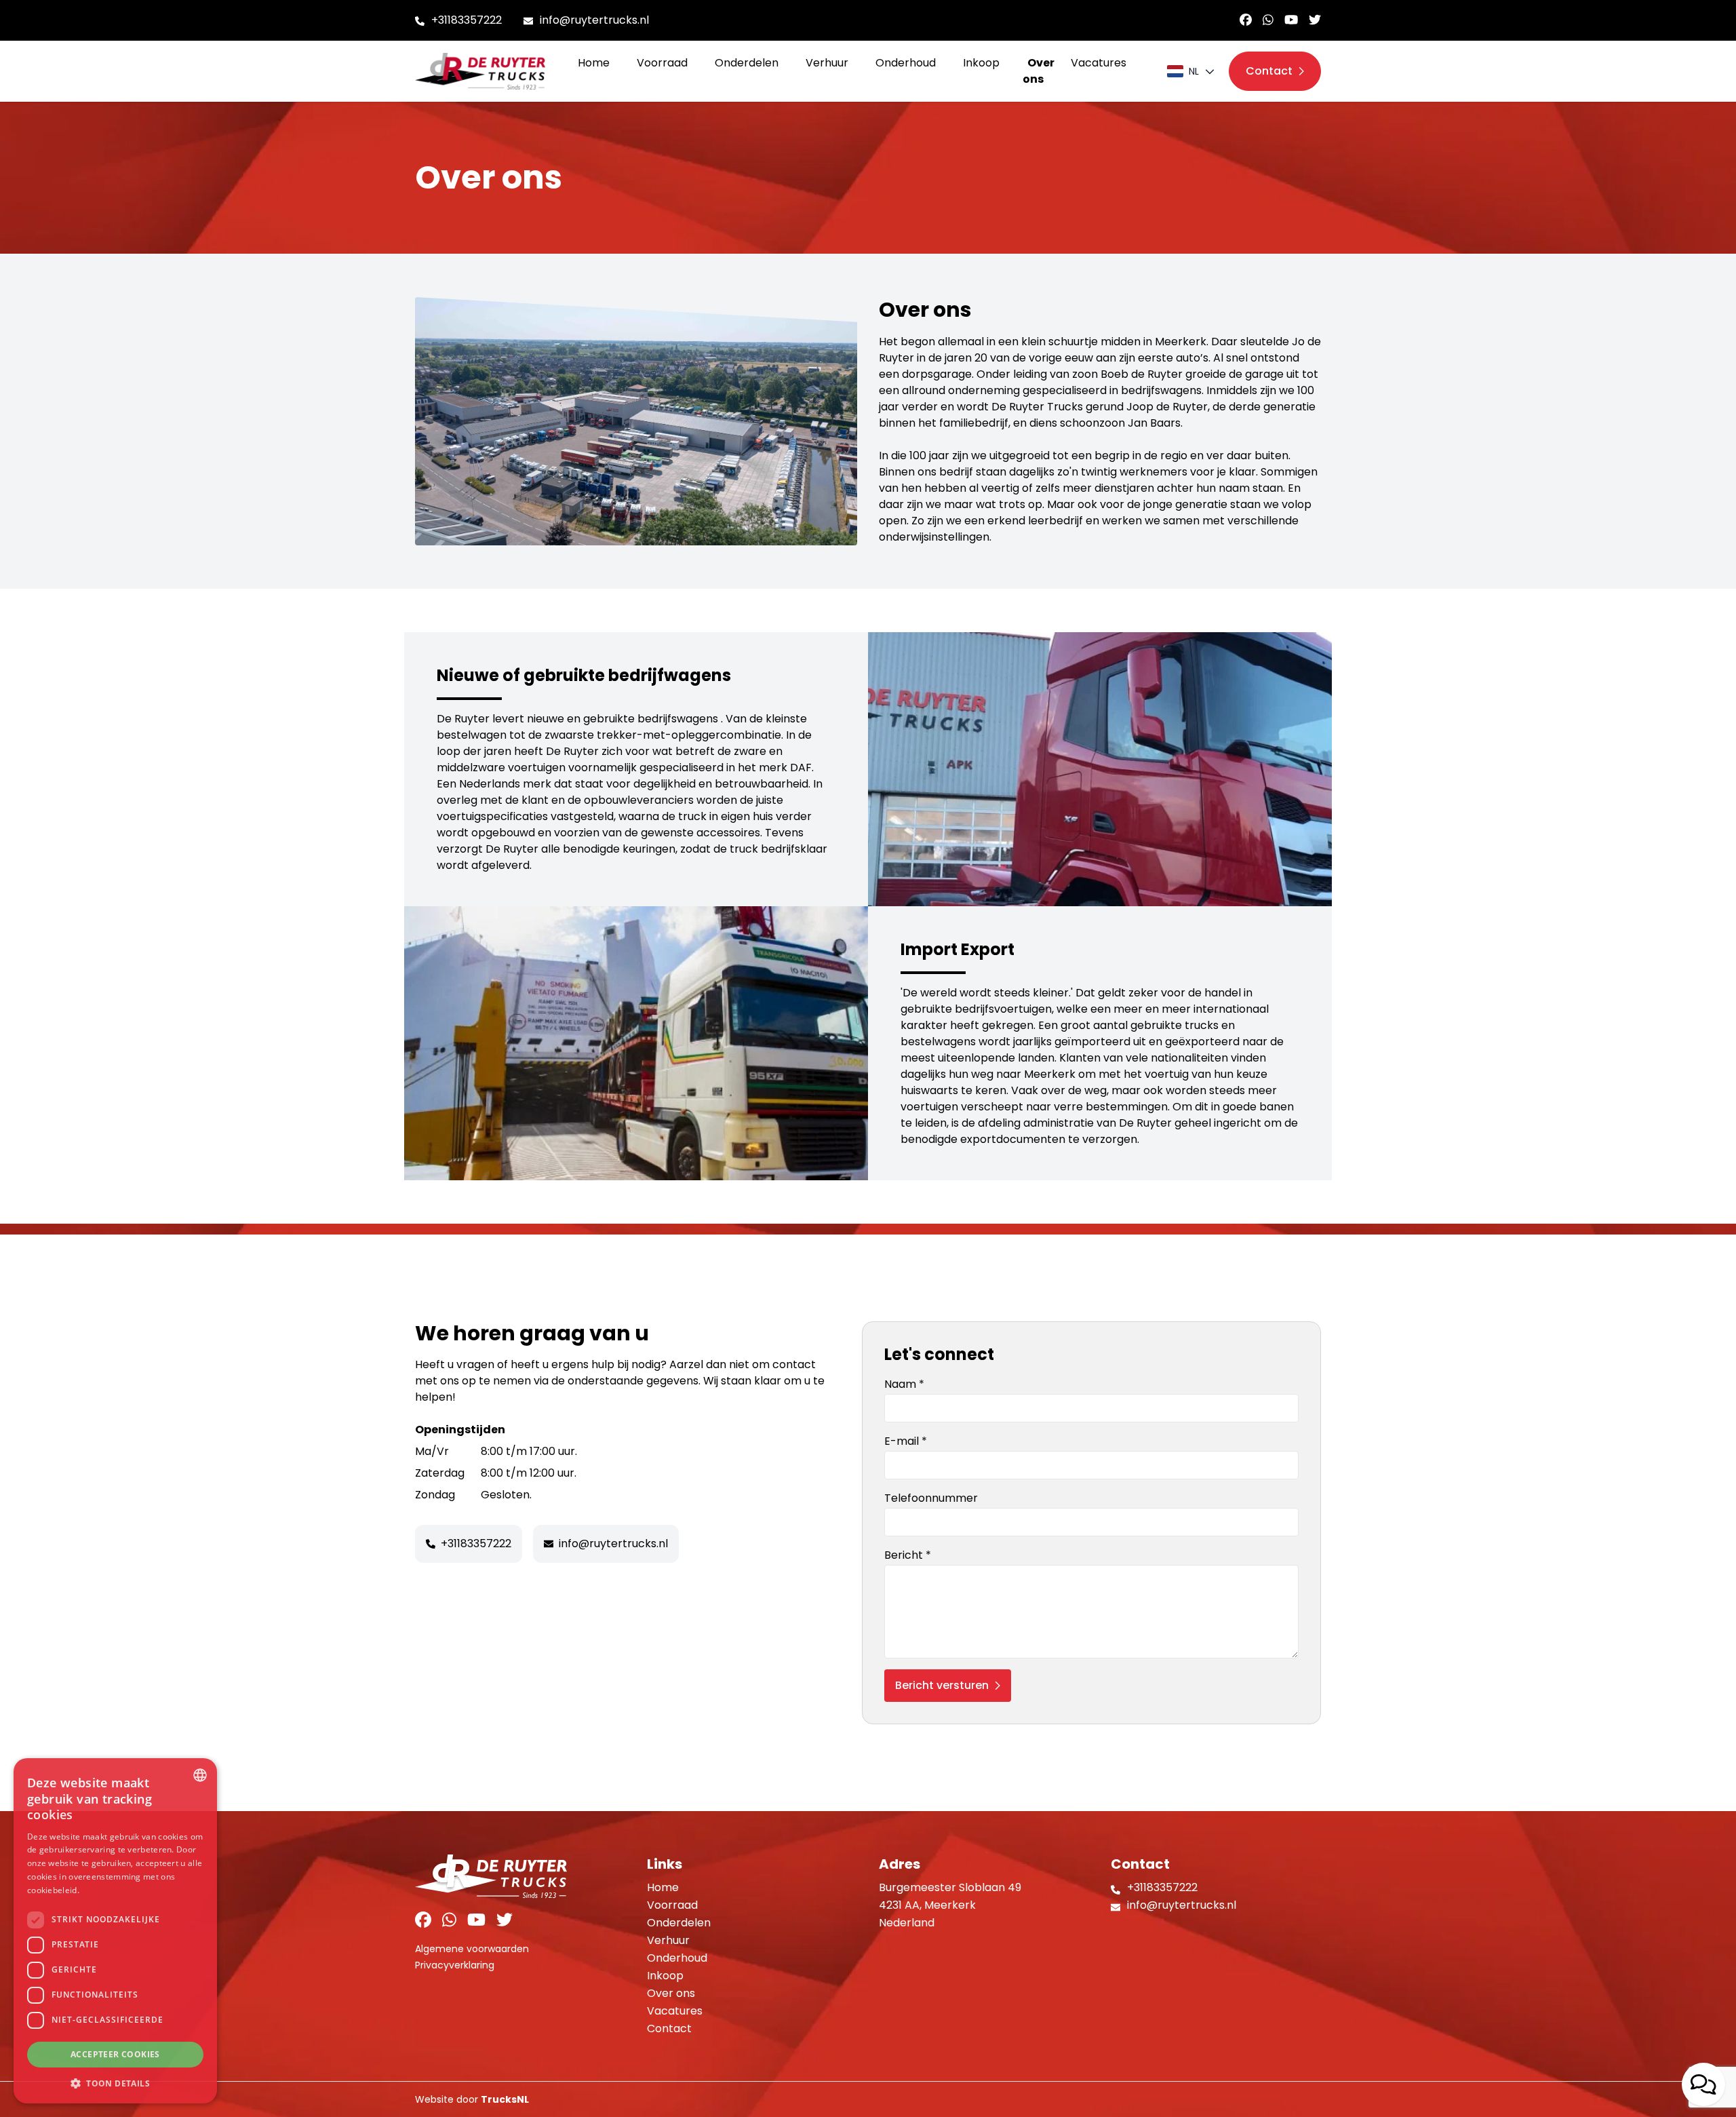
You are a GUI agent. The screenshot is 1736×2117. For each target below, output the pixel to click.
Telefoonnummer (931, 1498)
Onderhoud (906, 63)
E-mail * (906, 1441)
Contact (669, 2028)
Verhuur (827, 63)
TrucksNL (505, 2099)
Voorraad (662, 63)
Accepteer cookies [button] (115, 2054)
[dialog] (115, 1931)
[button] (115, 2083)
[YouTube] (1291, 20)
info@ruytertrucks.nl (594, 20)
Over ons (1039, 71)
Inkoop (981, 63)
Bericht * (908, 1555)
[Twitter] (1315, 20)
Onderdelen (747, 63)
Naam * (904, 1384)
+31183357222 (467, 20)
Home (594, 63)
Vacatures (1099, 63)
